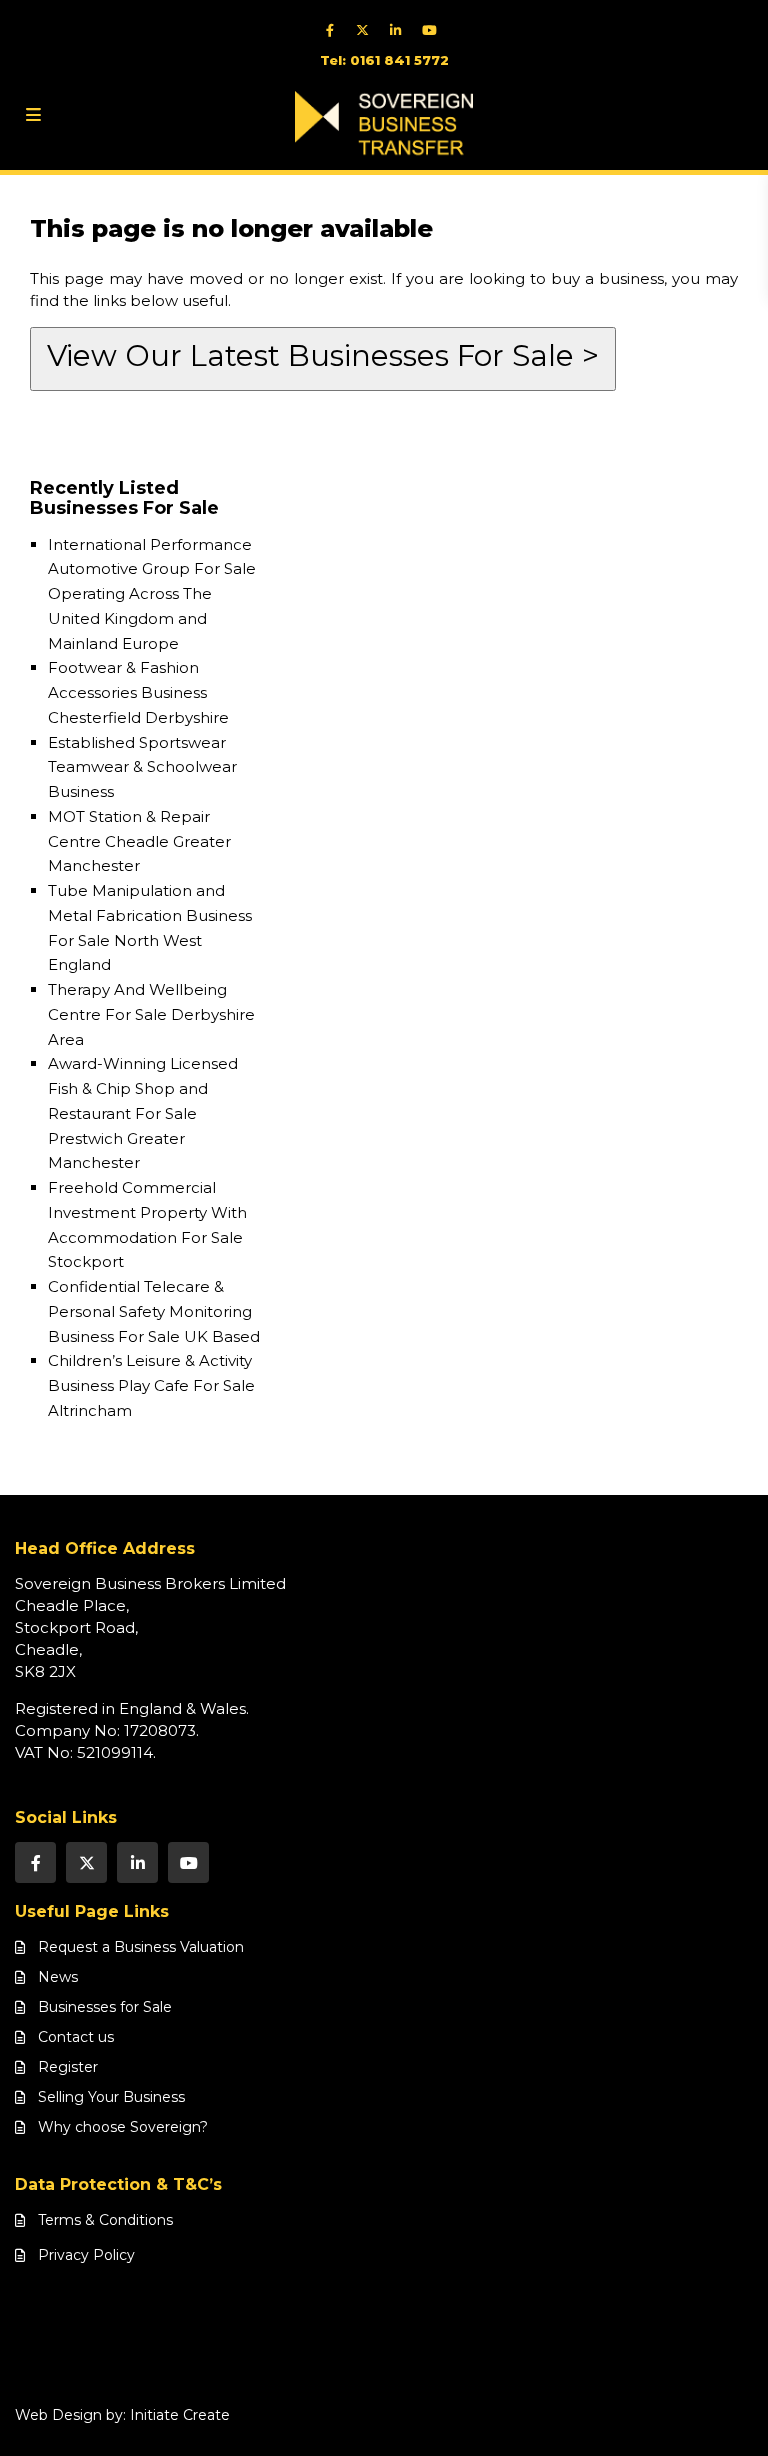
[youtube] (433, 30)
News (58, 1977)
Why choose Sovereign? (123, 2127)
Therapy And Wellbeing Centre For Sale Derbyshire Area (151, 1014)
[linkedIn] (400, 30)
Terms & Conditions (105, 2220)
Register (68, 2067)
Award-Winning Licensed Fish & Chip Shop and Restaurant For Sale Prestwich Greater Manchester (143, 1113)
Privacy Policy (86, 2255)
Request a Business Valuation (141, 1947)
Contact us (76, 2037)
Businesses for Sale (105, 2007)
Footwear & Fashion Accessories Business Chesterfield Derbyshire (138, 692)
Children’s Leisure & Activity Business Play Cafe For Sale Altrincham (151, 1385)
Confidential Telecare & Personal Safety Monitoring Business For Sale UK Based (154, 1311)
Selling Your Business (111, 2097)
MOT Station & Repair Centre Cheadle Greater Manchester (139, 841)
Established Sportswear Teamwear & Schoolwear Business (142, 767)
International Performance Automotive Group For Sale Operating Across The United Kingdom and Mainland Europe (152, 594)
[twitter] (367, 30)
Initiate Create (180, 2415)
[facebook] (334, 30)
